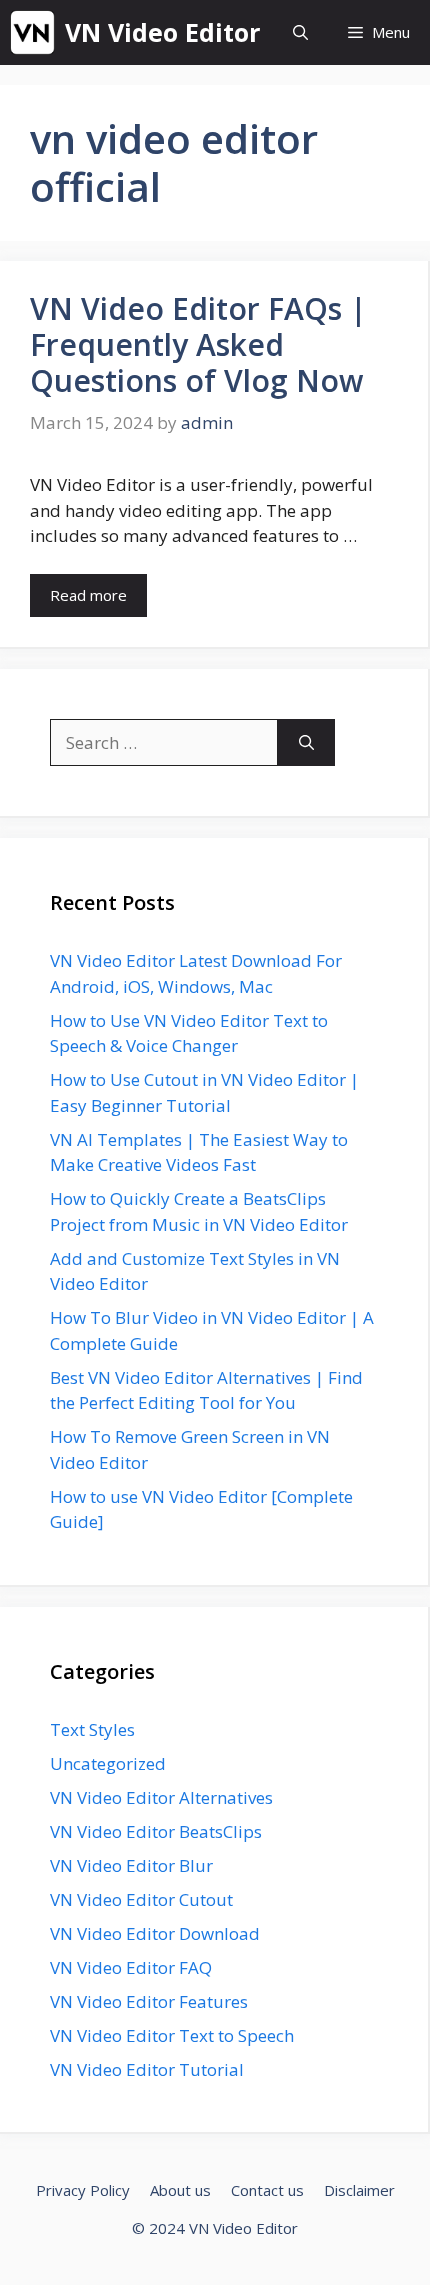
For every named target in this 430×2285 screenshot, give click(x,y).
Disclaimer (359, 2190)
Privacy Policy (83, 2190)
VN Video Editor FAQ (131, 1967)
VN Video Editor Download (155, 1933)
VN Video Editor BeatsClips (156, 1831)
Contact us (267, 2190)
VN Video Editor (162, 32)
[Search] (306, 743)
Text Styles (92, 1729)
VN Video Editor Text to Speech (172, 2035)
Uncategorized (108, 1763)
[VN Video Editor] (32, 32)
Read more (88, 595)
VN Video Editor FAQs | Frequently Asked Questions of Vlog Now (198, 344)
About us (180, 2190)
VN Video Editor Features (149, 2001)
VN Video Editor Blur (131, 1865)
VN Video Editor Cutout (141, 1899)
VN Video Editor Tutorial (147, 2069)
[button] (300, 32)
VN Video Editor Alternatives (161, 1797)
